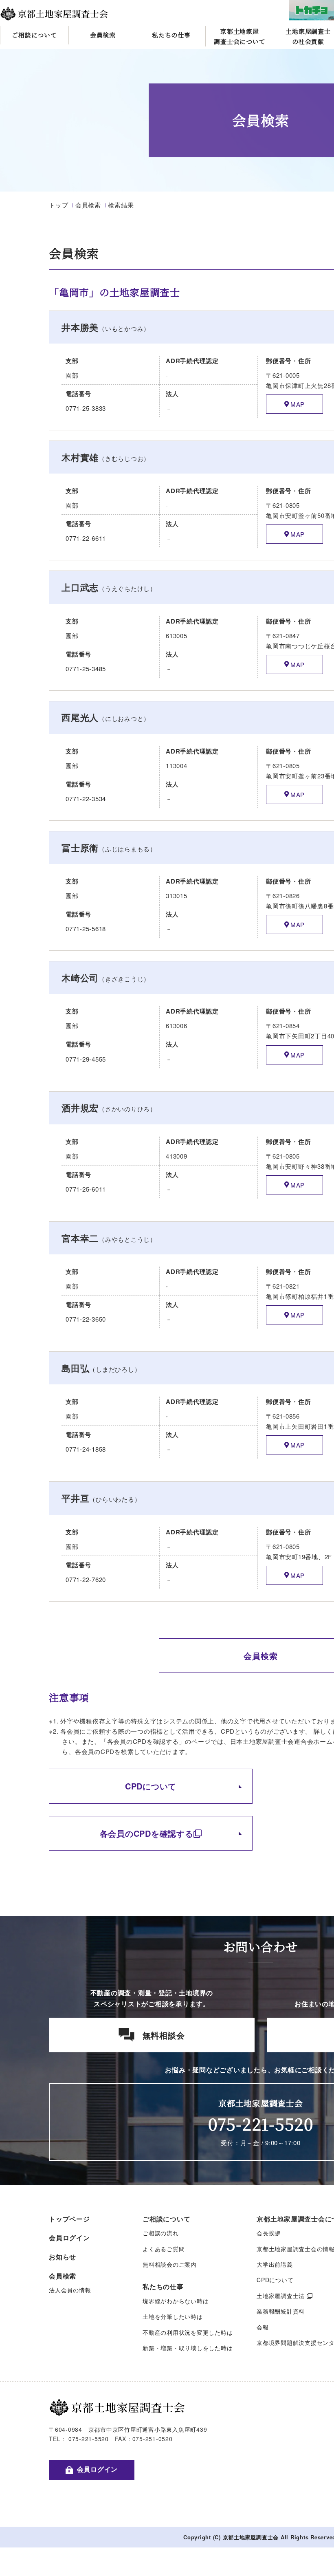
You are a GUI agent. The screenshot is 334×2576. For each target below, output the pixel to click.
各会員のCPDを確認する (147, 1833)
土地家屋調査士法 (281, 2296)
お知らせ (63, 2257)
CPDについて (151, 1786)
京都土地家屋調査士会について (240, 36)
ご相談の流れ (161, 2233)
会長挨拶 (269, 2233)
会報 (263, 2327)
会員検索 (103, 35)
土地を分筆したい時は (173, 2316)
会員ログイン (69, 2238)
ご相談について (34, 35)
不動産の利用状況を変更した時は (188, 2332)
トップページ (69, 2219)
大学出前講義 (275, 2264)
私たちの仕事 (171, 35)
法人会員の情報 (70, 2290)
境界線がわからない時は (176, 2301)
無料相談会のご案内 (170, 2264)
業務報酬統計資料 (281, 2311)
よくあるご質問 (164, 2249)
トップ (58, 205)
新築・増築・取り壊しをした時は (188, 2348)
